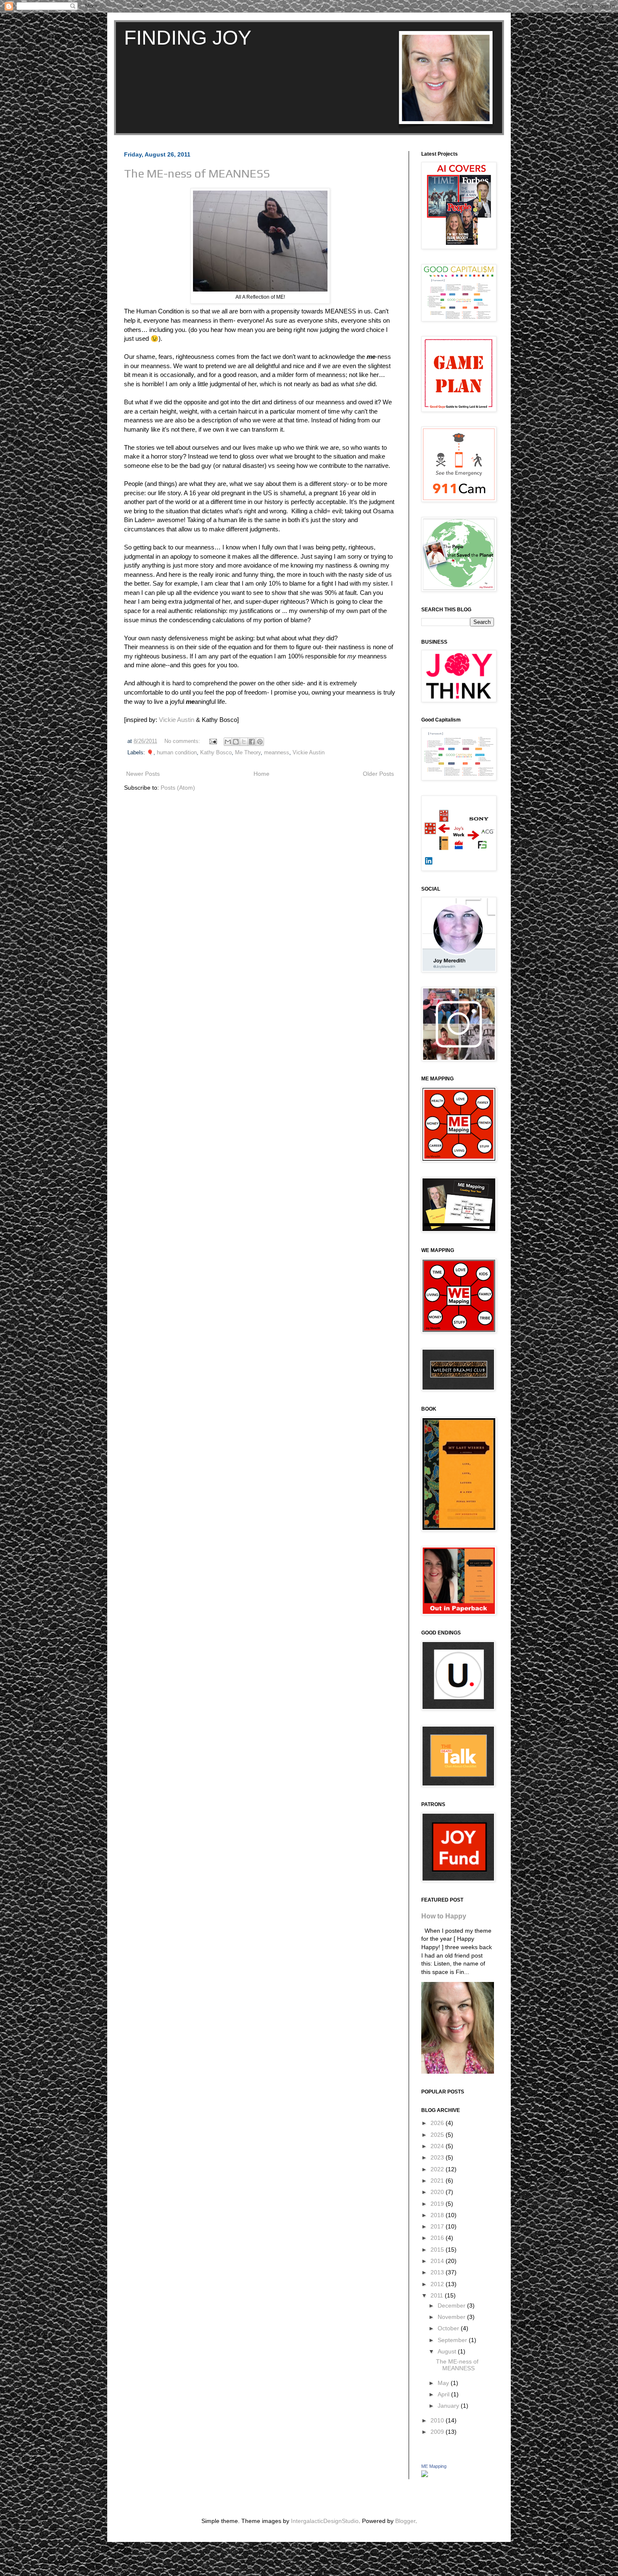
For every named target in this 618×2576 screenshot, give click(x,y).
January (449, 2406)
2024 (438, 2146)
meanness (277, 753)
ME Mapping (434, 2466)
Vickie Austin (177, 720)
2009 (438, 2432)
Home (261, 774)
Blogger (405, 2521)
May (444, 2383)
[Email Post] (213, 741)
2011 (438, 2295)
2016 (438, 2238)
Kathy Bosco (216, 753)
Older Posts (378, 774)
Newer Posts (143, 774)
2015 (438, 2250)
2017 (438, 2226)
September (453, 2340)
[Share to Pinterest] (260, 742)
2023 (438, 2157)
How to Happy (444, 1916)
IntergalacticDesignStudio (325, 2521)
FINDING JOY (188, 38)
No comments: (183, 741)
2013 (438, 2272)
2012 (438, 2284)
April (444, 2394)
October (449, 2328)
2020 (438, 2192)
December (452, 2305)
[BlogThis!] (236, 742)
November (452, 2317)
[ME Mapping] (425, 2475)
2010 (438, 2420)
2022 (438, 2169)
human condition (177, 753)
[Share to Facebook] (252, 742)
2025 (438, 2135)
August (448, 2351)
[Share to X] (244, 742)
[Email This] (228, 742)
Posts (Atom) (178, 788)
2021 (438, 2181)
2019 (438, 2204)
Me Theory (248, 753)
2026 (438, 2123)
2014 (438, 2261)
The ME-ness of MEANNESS (197, 173)
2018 (438, 2215)
